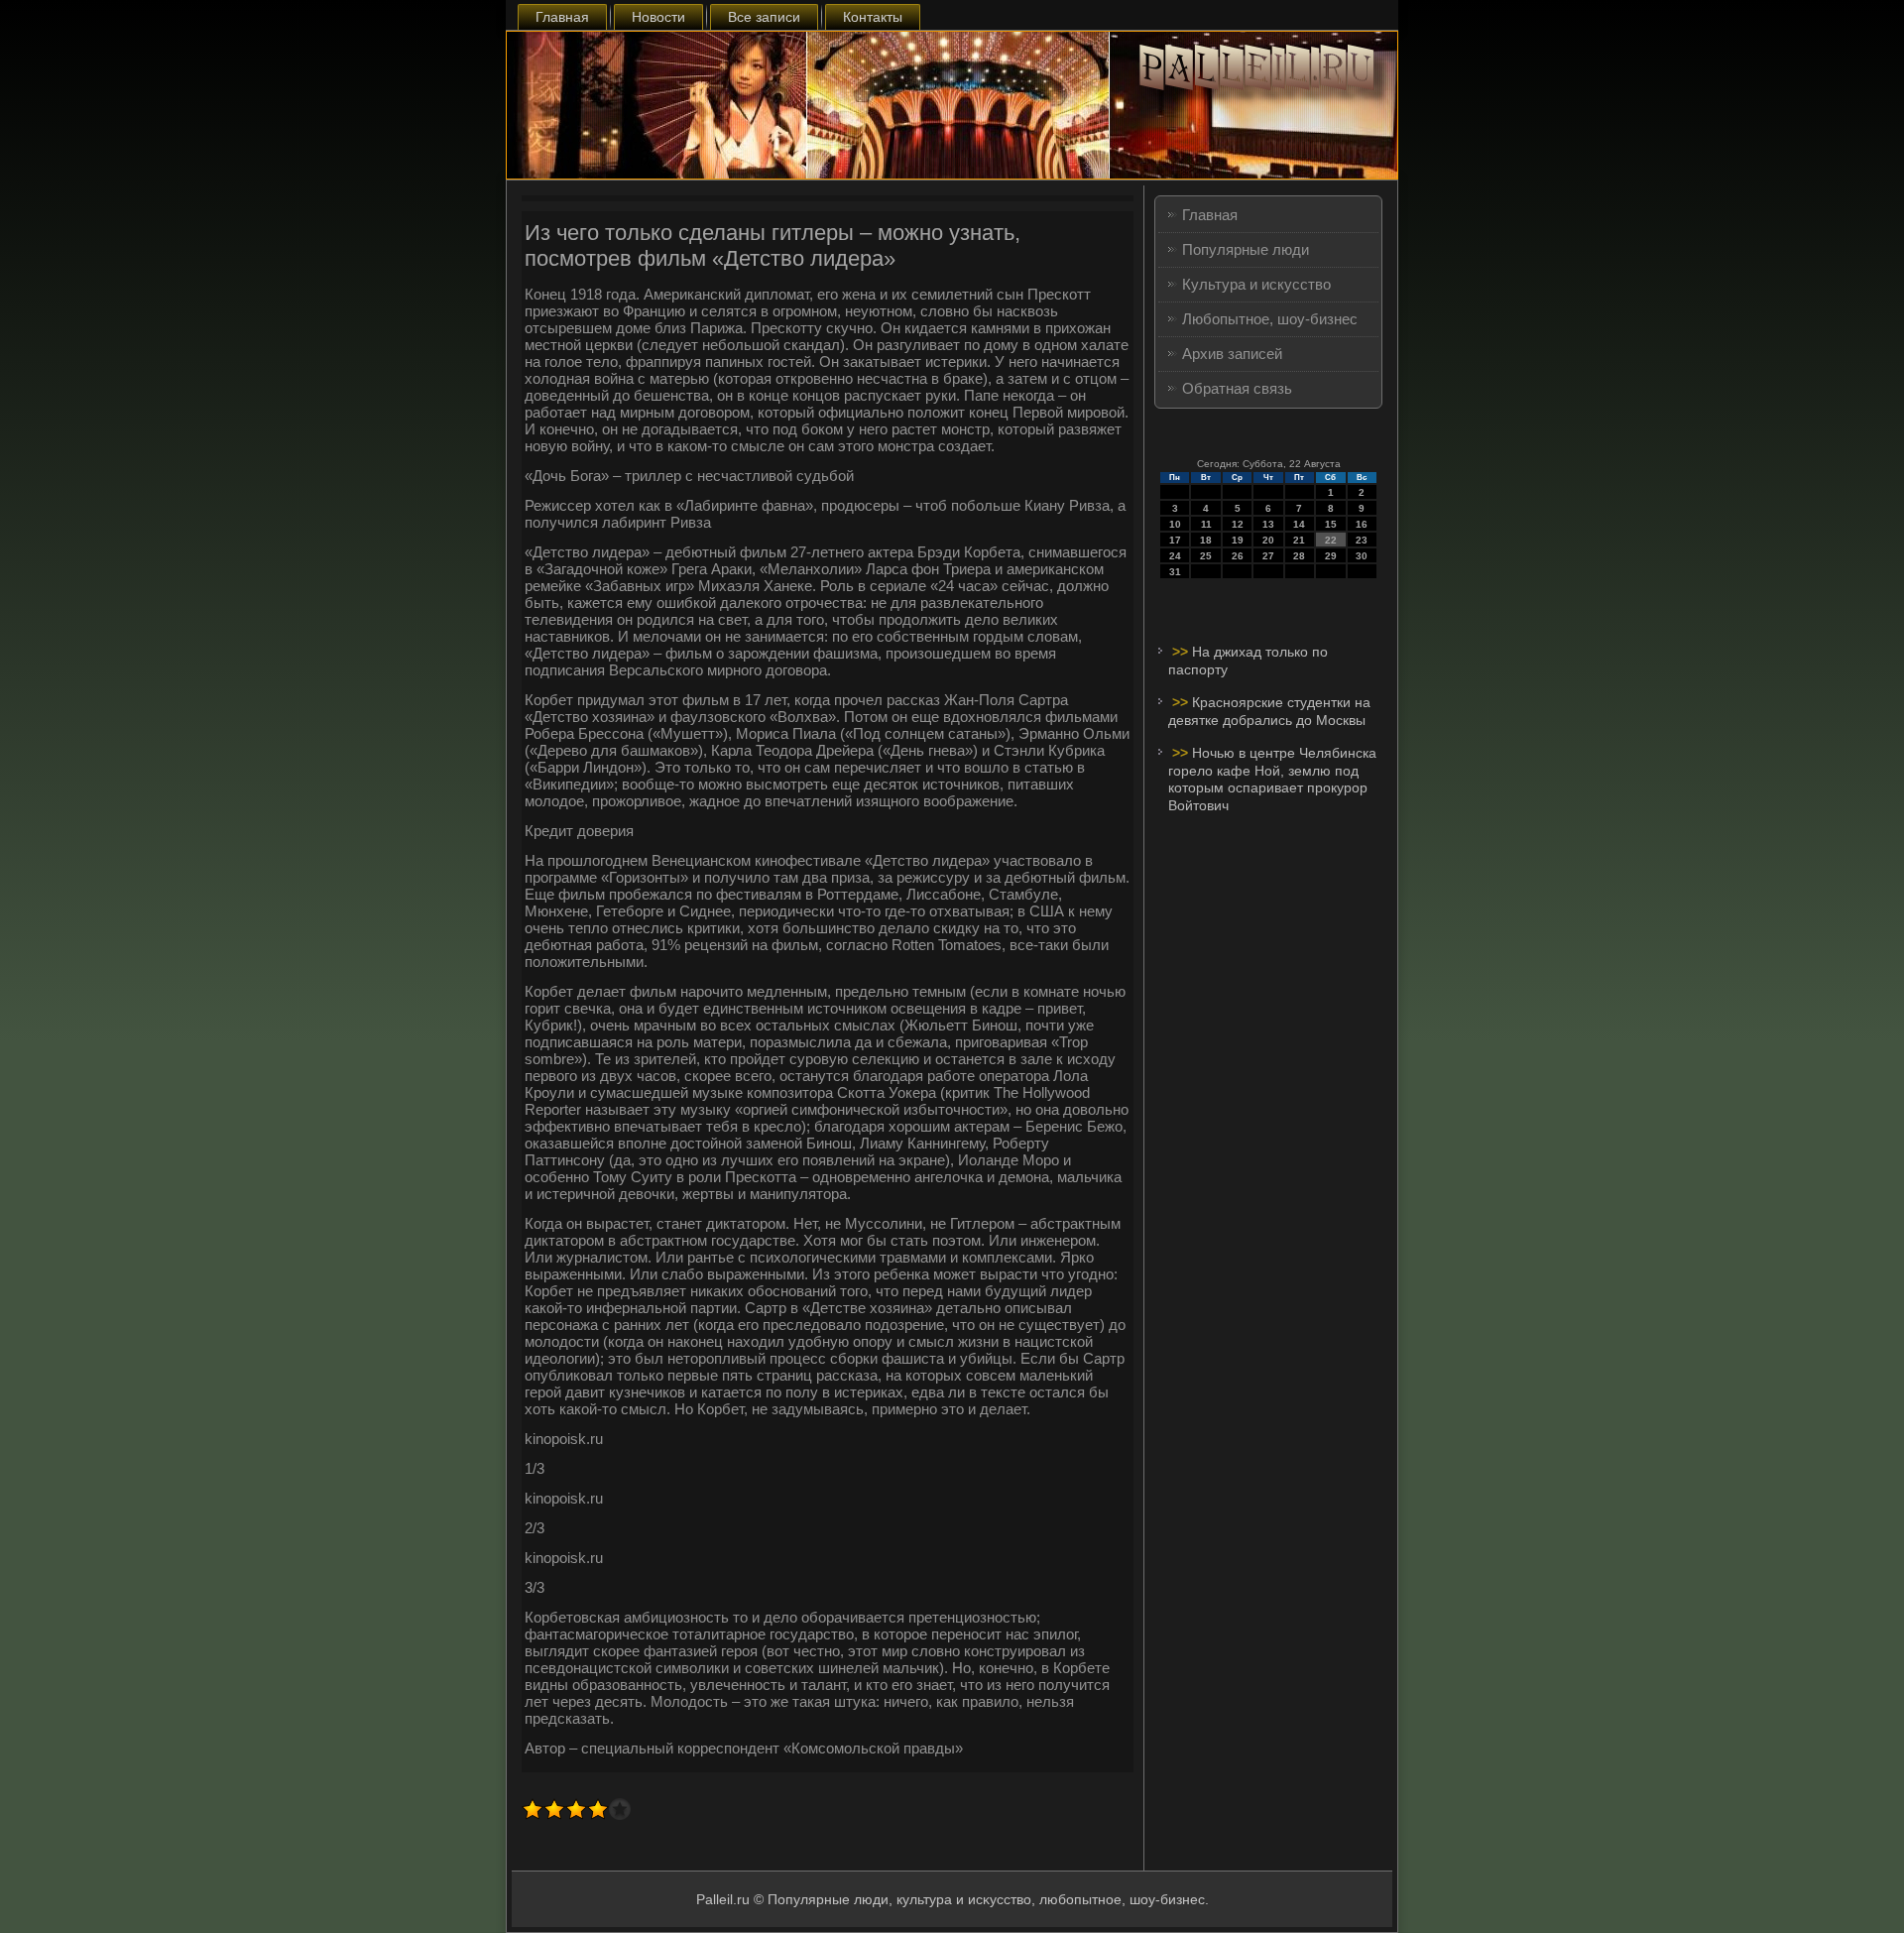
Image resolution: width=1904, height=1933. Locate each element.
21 (1299, 540)
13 (1268, 524)
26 (1238, 556)
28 (1299, 556)
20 (1268, 540)
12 (1238, 524)
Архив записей (1232, 354)
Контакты (873, 17)
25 (1206, 556)
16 (1362, 524)
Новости (658, 17)
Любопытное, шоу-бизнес (1270, 319)
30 (1362, 556)
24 (1175, 556)
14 (1299, 524)
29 (1331, 556)
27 (1268, 556)
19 (1238, 540)
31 (1175, 572)
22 (1331, 540)
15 (1331, 524)
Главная (562, 17)
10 (1175, 524)
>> (1182, 652)
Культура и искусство (1256, 284)
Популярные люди (1246, 249)
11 (1206, 524)
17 (1175, 540)
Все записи (764, 17)
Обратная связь (1237, 388)
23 (1362, 540)
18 (1206, 540)
